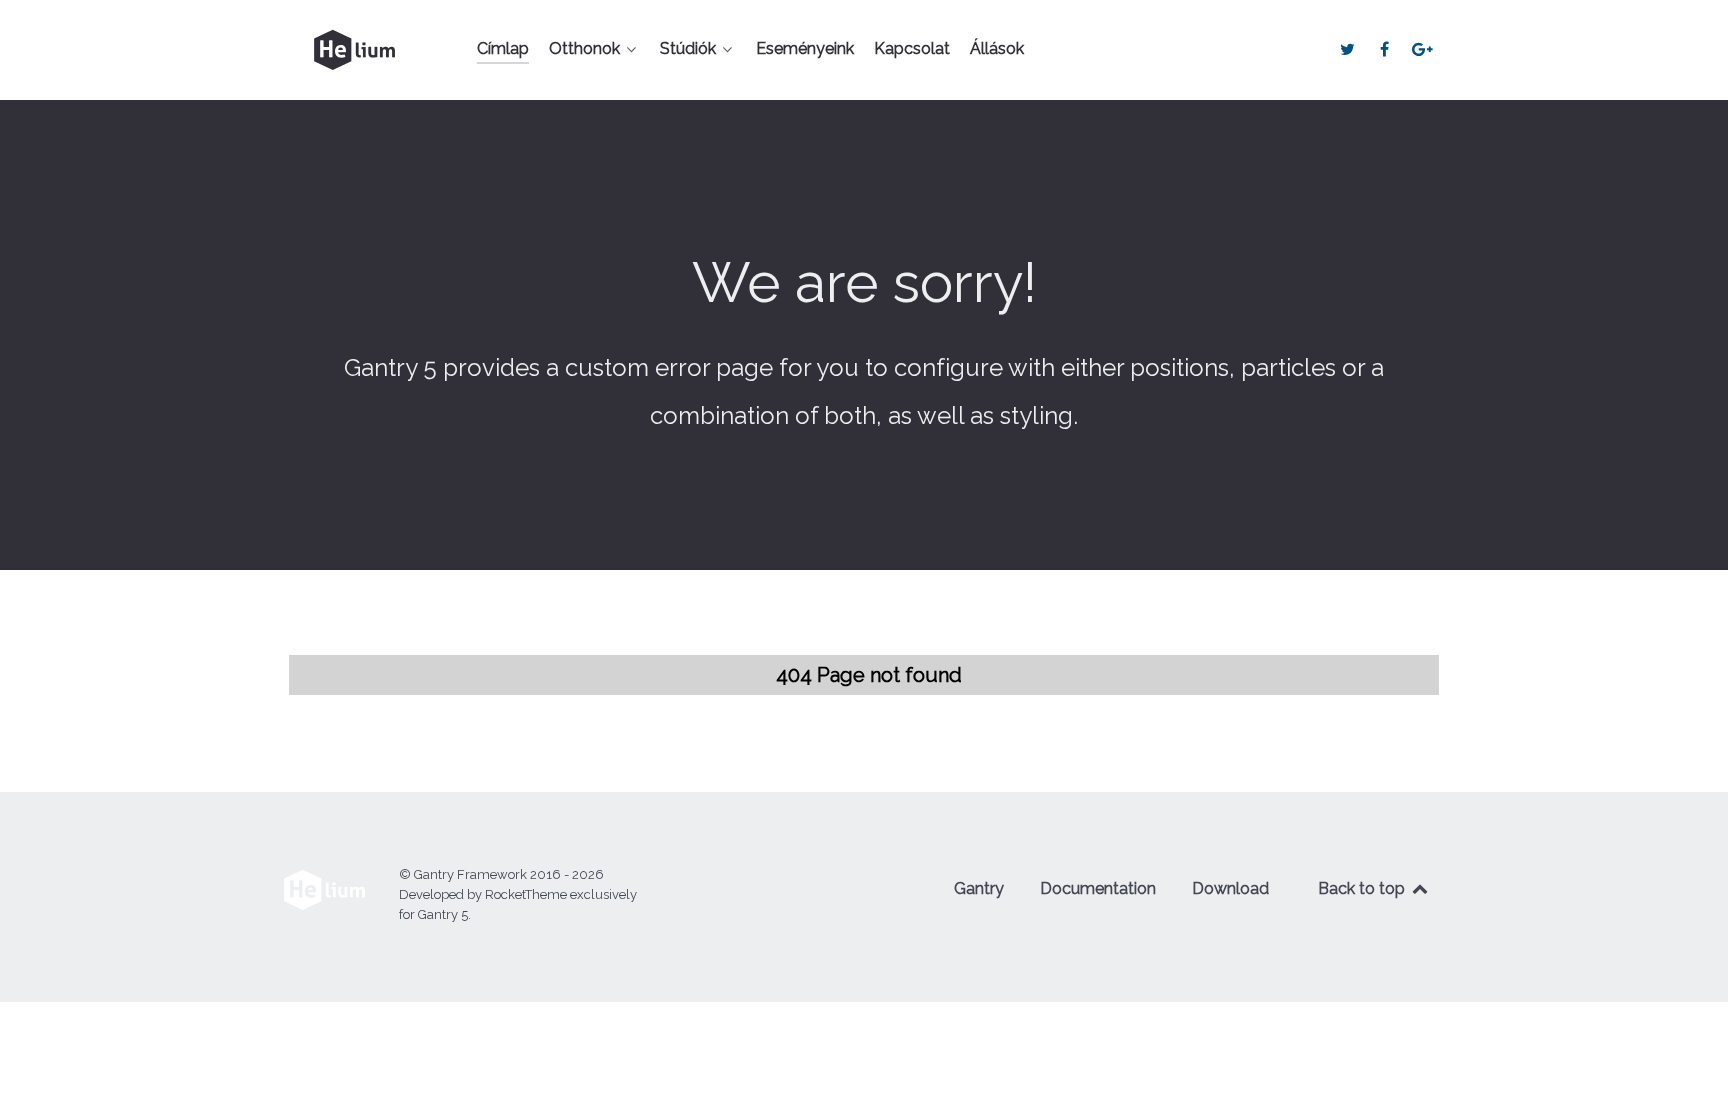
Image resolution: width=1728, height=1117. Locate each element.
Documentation (1098, 888)
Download (1230, 888)
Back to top (1363, 888)
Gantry (979, 888)
